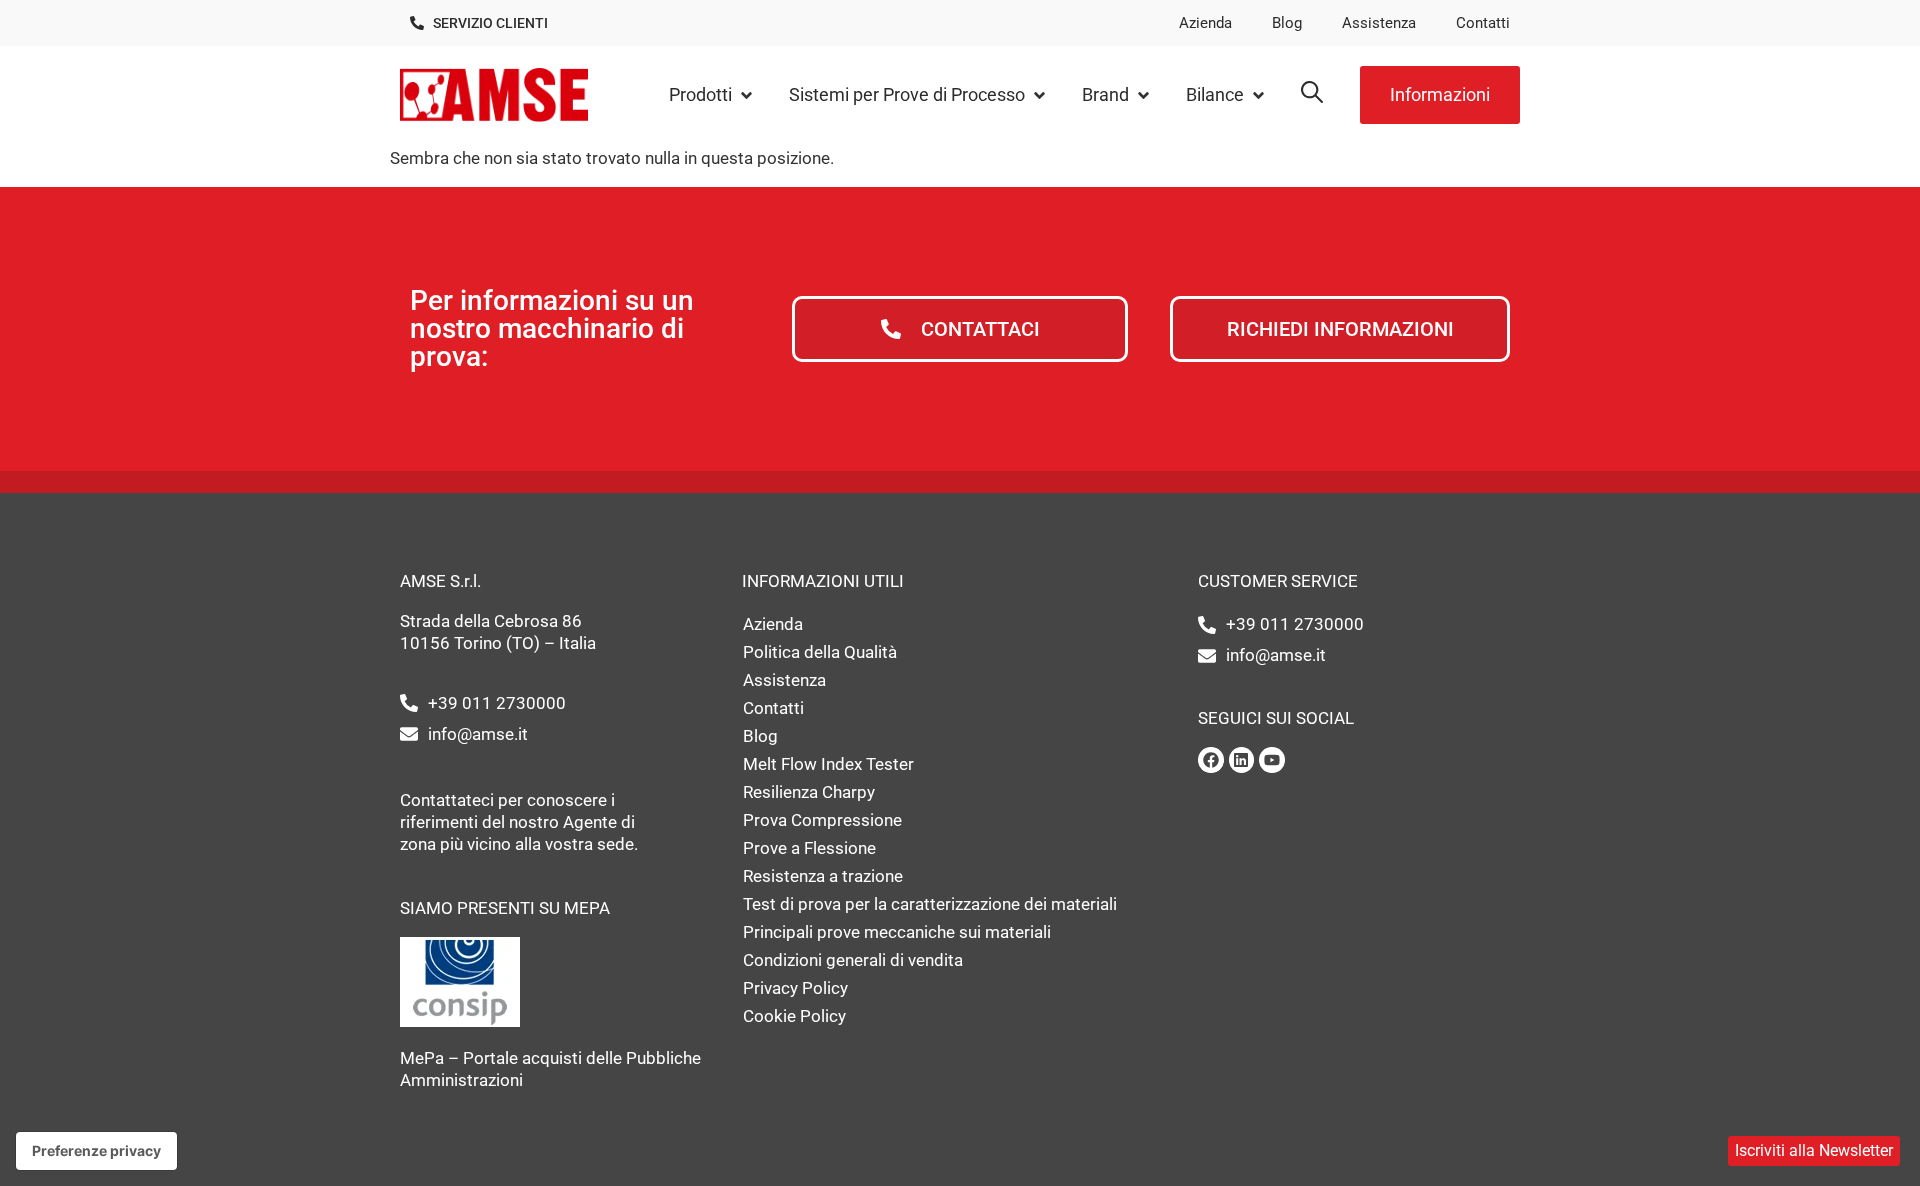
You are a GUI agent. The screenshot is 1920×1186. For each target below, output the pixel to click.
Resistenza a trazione (823, 876)
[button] (712, 95)
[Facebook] (1211, 760)
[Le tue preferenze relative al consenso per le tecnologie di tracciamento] (96, 1151)
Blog (1287, 23)
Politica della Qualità (820, 652)
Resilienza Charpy (809, 792)
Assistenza (1379, 23)
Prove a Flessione (809, 848)
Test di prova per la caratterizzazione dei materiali (930, 904)
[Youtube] (1272, 760)
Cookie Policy (794, 1016)
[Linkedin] (1242, 760)
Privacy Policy (795, 988)
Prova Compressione (822, 820)
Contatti (1483, 23)
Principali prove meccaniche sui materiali (897, 932)
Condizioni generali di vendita (853, 960)
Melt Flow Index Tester (828, 764)
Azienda (1205, 23)
